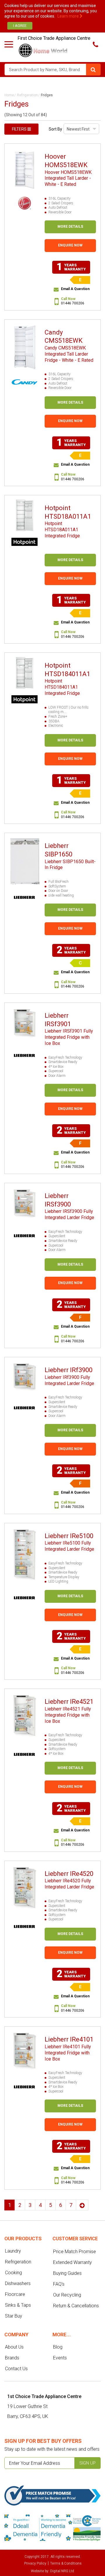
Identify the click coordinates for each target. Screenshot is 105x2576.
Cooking (13, 2273)
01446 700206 (73, 303)
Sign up (87, 2463)
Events (60, 2358)
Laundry (13, 2251)
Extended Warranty (72, 2262)
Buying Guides (67, 2273)
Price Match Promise (75, 2252)
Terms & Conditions (66, 2563)
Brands (12, 2358)
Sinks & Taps (18, 2305)
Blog (58, 2347)
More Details (70, 227)
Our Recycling (67, 2295)
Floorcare (15, 2294)
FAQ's (59, 2284)
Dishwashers (18, 2283)
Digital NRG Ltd (62, 2571)
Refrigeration (27, 95)
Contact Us (16, 2369)
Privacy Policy (35, 2563)
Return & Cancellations (76, 2306)
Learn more (69, 16)
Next (82, 2205)
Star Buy (14, 2316)
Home (9, 95)
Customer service (75, 2239)
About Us (14, 2347)
